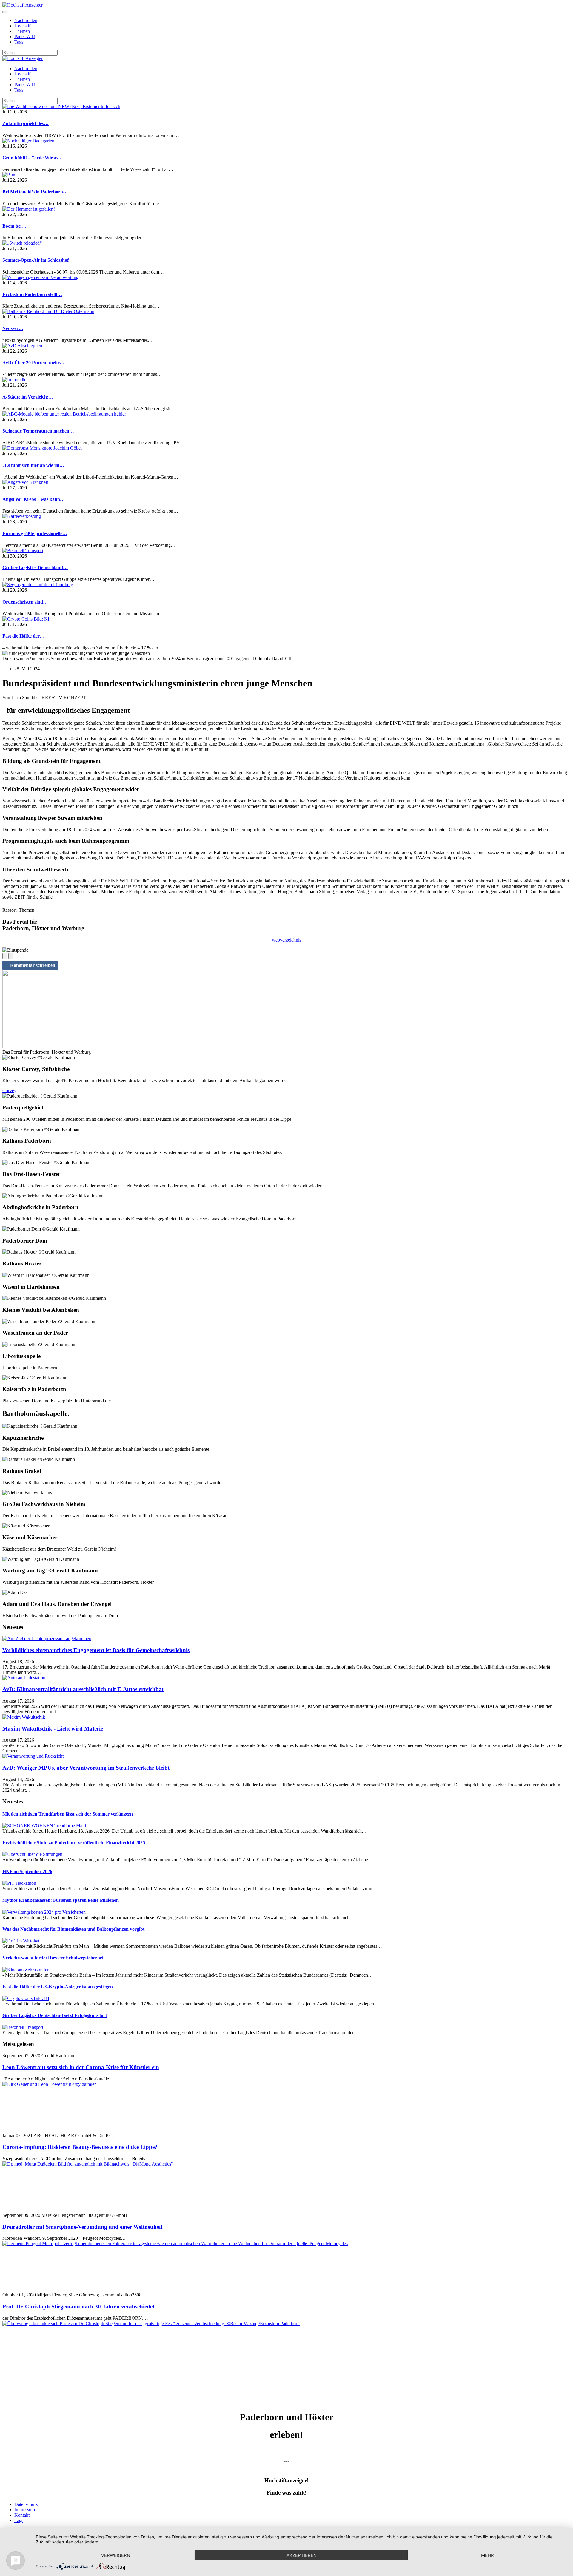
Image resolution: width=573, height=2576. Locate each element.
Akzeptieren (302, 2555)
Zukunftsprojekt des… (26, 123)
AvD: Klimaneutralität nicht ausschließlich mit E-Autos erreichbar (83, 1689)
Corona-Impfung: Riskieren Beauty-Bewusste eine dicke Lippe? (80, 2147)
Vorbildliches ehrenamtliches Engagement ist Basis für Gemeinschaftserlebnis (96, 1650)
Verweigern (116, 2555)
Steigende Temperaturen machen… (38, 431)
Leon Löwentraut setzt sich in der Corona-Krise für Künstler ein (81, 2067)
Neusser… (13, 328)
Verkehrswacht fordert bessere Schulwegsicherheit (54, 1958)
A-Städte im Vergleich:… (28, 397)
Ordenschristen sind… (25, 602)
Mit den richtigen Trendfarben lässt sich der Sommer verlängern (68, 1814)
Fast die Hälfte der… (23, 636)
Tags (19, 42)
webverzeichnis (286, 940)
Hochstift (23, 26)
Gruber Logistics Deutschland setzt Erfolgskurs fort (55, 2015)
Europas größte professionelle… (35, 534)
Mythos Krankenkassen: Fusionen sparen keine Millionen (61, 1900)
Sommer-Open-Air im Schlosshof (36, 260)
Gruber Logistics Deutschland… (35, 568)
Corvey (9, 1091)
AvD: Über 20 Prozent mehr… (33, 363)
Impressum (25, 2510)
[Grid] (5, 956)
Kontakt (22, 2515)
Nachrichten (26, 20)
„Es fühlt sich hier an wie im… (33, 465)
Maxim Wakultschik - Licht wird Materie (53, 1729)
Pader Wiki (25, 37)
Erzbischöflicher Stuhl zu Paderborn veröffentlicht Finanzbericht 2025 (74, 1843)
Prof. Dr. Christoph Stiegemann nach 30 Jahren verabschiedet (78, 2306)
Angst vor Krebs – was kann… (34, 499)
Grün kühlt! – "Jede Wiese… (32, 158)
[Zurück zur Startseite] (23, 5)
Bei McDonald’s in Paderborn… (35, 192)
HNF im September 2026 (27, 1872)
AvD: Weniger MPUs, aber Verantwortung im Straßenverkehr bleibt (86, 1768)
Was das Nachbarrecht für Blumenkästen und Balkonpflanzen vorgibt (73, 1929)
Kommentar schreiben (33, 965)
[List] (11, 956)
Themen (22, 31)
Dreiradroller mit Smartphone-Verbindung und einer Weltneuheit (82, 2227)
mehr (487, 2555)
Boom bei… (14, 226)
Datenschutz (26, 2504)
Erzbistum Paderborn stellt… (32, 294)
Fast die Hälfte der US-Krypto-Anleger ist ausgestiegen (58, 1987)
